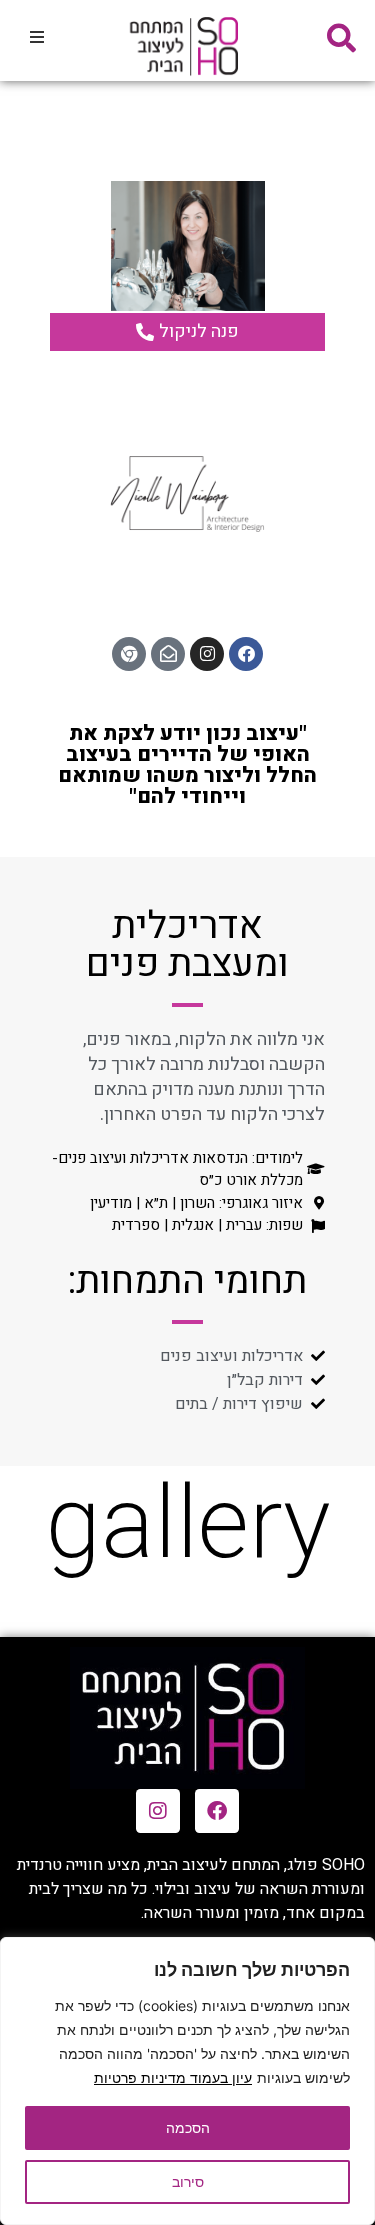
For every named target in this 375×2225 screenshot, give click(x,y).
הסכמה (188, 2127)
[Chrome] (129, 654)
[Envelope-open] (168, 654)
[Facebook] (246, 654)
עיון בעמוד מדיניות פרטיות (173, 2077)
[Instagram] (207, 654)
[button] (37, 37)
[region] (187, 2081)
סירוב (188, 2181)
